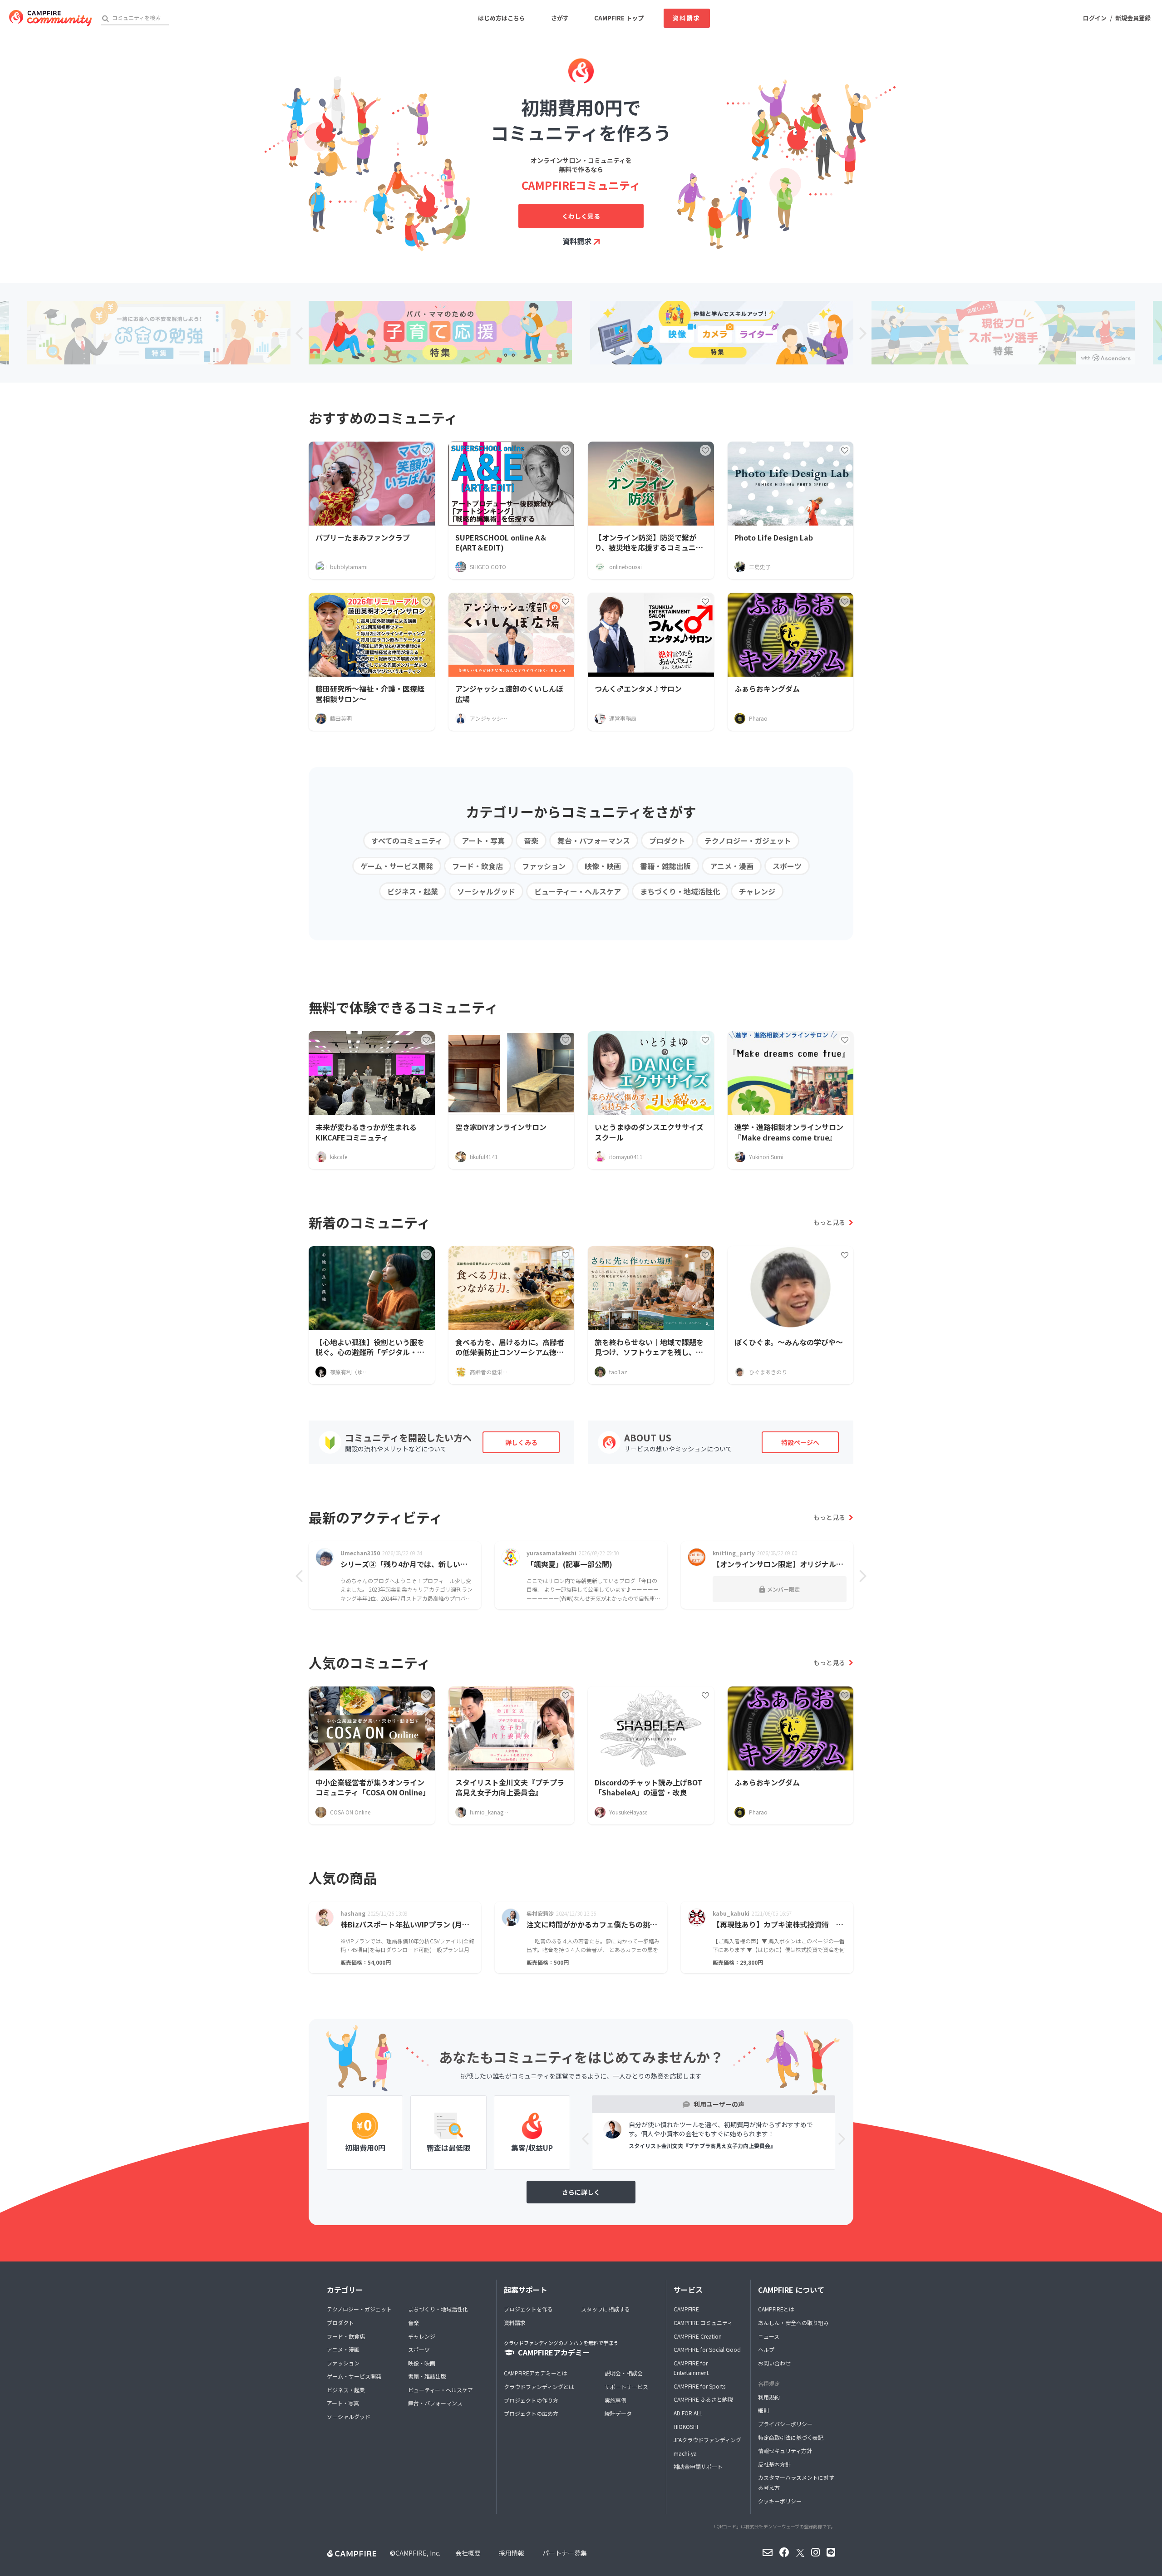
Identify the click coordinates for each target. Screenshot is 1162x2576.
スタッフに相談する (606, 2309)
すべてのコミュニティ (407, 841)
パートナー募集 (565, 2553)
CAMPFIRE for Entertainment (691, 2368)
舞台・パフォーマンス (594, 841)
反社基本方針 (774, 2464)
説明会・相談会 (624, 2373)
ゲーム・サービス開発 (397, 866)
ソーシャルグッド (486, 891)
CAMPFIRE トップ (619, 18)
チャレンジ (757, 891)
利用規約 (769, 2397)
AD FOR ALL (688, 2413)
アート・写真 (483, 841)
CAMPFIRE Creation (698, 2336)
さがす (560, 18)
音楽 (531, 841)
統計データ (618, 2413)
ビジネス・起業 (413, 891)
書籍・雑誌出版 (665, 866)
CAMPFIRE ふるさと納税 (703, 2399)
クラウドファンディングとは (539, 2387)
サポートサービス (626, 2387)
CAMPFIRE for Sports (699, 2386)
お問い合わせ (774, 2363)
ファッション (544, 866)
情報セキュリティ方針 (785, 2451)
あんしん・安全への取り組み (793, 2323)
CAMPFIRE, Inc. (418, 2553)
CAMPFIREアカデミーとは (536, 2373)
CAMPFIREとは (776, 2309)
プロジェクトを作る (528, 2309)
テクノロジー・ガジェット (748, 841)
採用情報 (512, 2553)
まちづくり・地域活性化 (680, 891)
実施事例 (615, 2400)
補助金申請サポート (698, 2466)
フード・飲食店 (478, 866)
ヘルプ (766, 2349)
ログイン (1095, 18)
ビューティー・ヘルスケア (578, 891)
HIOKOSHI (686, 2426)
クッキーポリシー (780, 2501)
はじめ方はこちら (502, 18)
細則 (763, 2410)
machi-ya (685, 2453)
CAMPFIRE (686, 2309)
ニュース (769, 2336)
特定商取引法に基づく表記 (791, 2437)
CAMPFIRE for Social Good (707, 2349)
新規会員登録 (1133, 18)
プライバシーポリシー (785, 2424)
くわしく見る (581, 216)
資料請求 (687, 18)
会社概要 (468, 2553)
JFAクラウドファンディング (707, 2440)
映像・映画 (603, 866)
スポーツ (787, 866)
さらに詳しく (581, 2192)
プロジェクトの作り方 (531, 2400)
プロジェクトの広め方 (531, 2413)
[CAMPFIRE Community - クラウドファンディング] (50, 18)
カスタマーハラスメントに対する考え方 (796, 2482)
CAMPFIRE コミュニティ (703, 2323)
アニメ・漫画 (732, 866)
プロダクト (667, 841)
